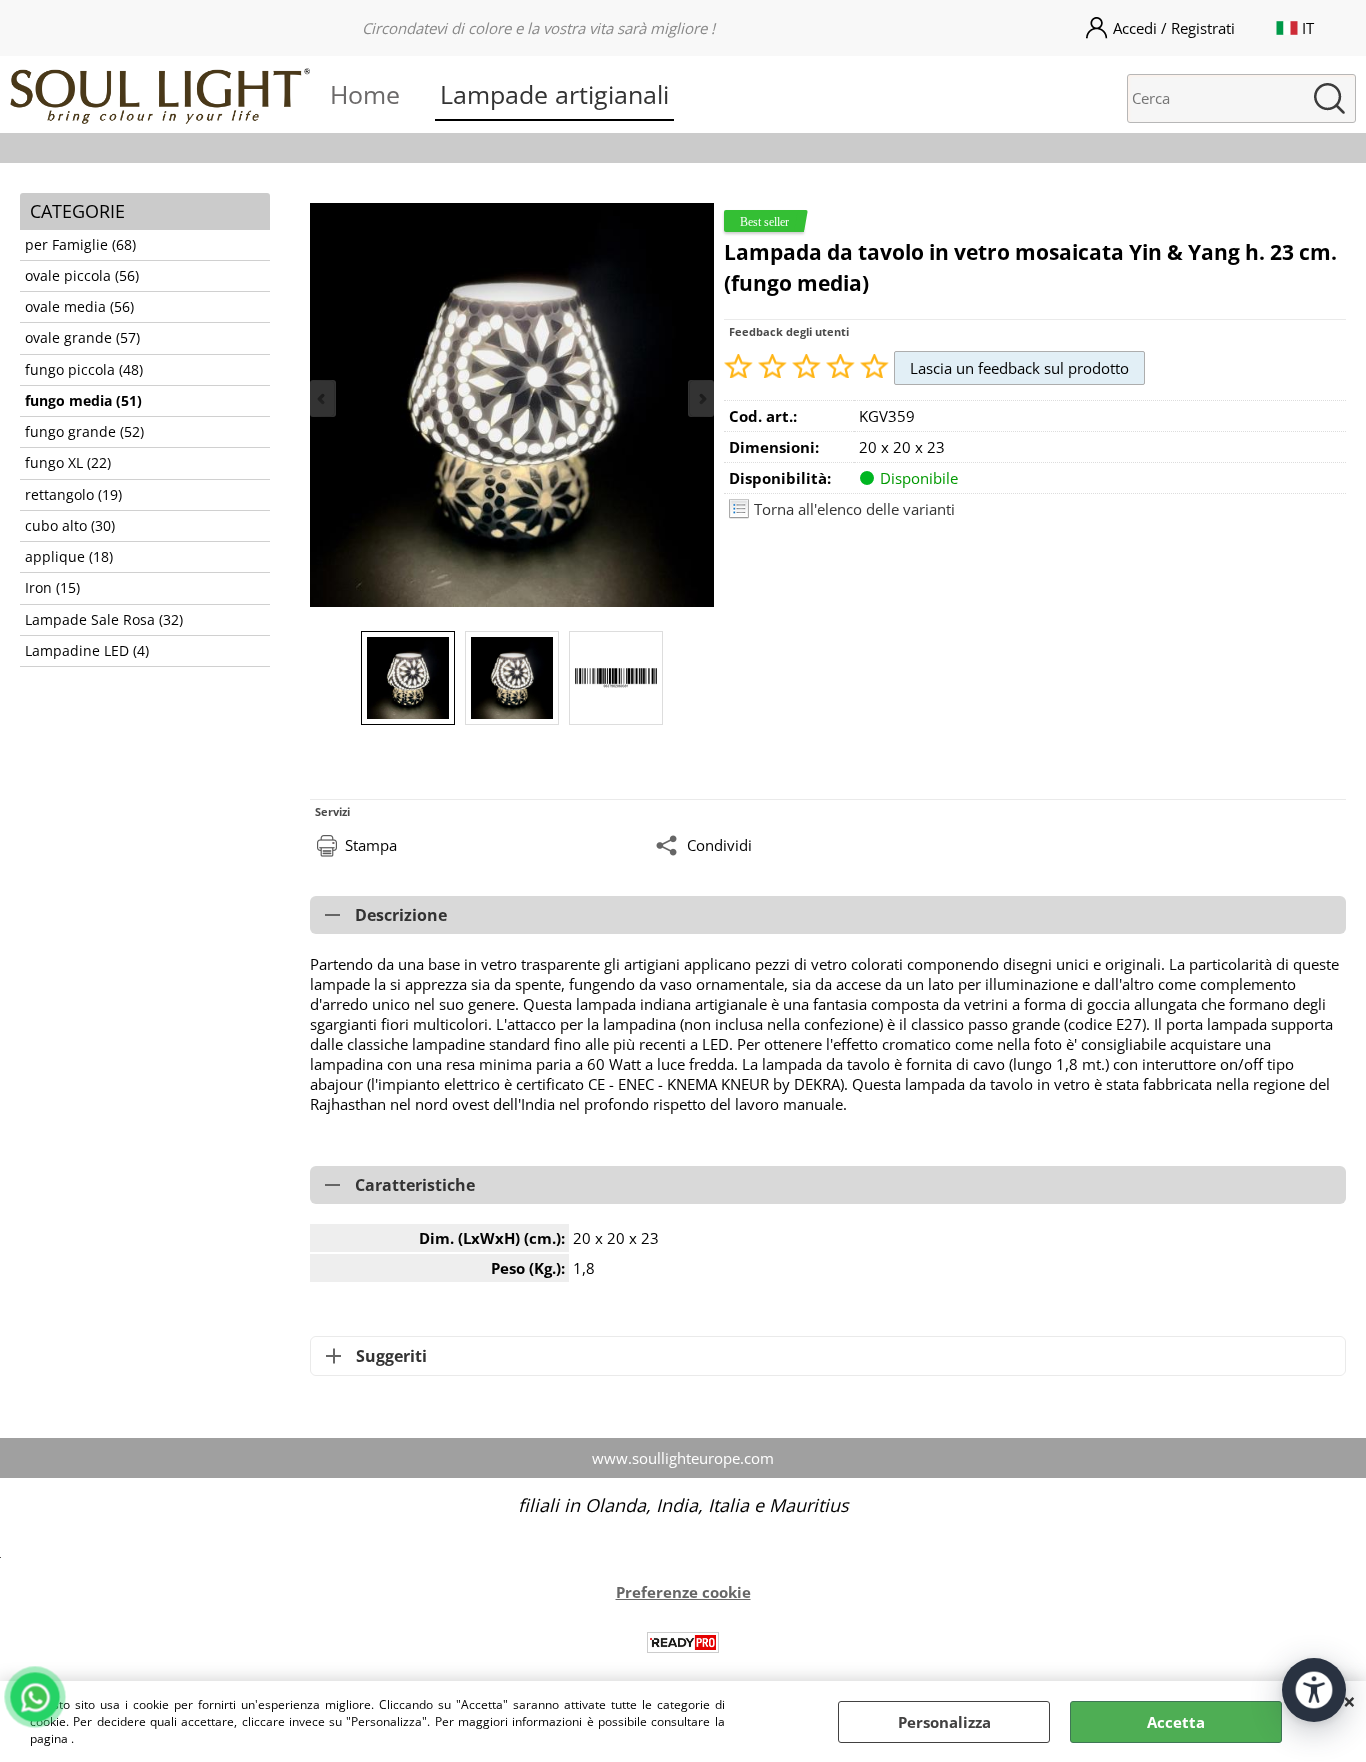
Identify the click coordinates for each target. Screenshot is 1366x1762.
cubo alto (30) (70, 526)
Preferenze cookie (683, 1592)
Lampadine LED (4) (87, 651)
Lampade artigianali (554, 94)
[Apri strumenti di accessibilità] (1314, 1690)
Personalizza (944, 1722)
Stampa (371, 845)
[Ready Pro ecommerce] (683, 1642)
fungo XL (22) (68, 463)
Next (701, 398)
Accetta (1176, 1722)
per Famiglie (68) (80, 245)
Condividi (719, 845)
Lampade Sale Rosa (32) (104, 620)
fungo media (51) (83, 401)
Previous (323, 398)
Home (365, 94)
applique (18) (69, 557)
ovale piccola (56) (82, 276)
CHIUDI (1349, 1701)
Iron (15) (52, 588)
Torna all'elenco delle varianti (854, 509)
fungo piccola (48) (84, 370)
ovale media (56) (79, 307)
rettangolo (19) (73, 495)
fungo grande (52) (84, 432)
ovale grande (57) (82, 338)
